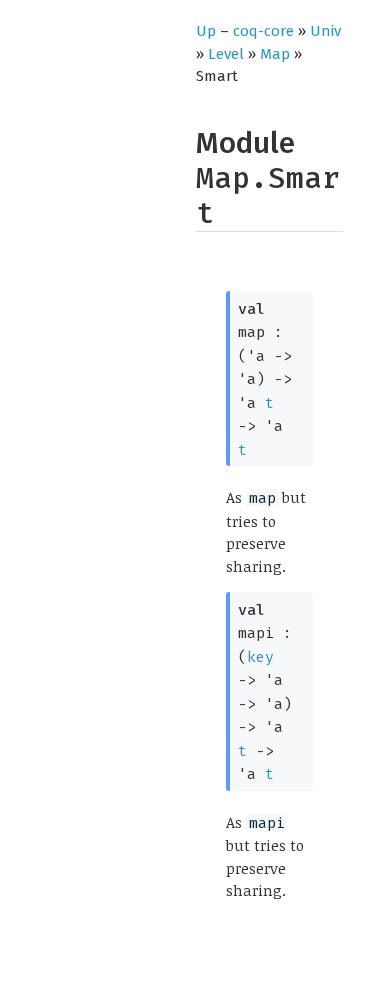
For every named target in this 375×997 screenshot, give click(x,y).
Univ (325, 31)
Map (275, 54)
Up (206, 31)
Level (226, 54)
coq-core (263, 31)
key (260, 657)
